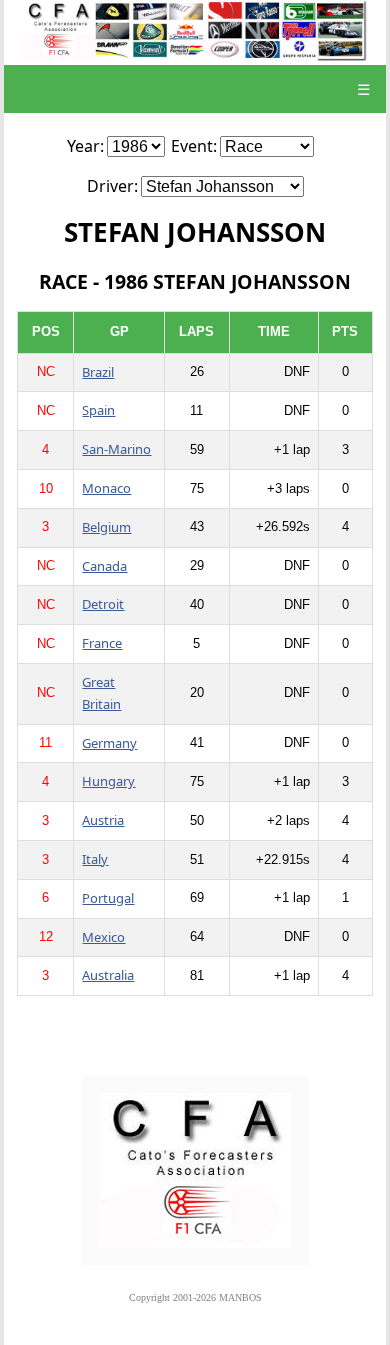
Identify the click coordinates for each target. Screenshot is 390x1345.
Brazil (98, 372)
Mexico (103, 937)
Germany (109, 743)
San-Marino (116, 449)
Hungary (108, 781)
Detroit (103, 604)
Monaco (106, 488)
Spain (98, 410)
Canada (104, 566)
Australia (108, 975)
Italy (95, 859)
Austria (103, 820)
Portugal (108, 898)
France (102, 643)
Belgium (106, 527)
